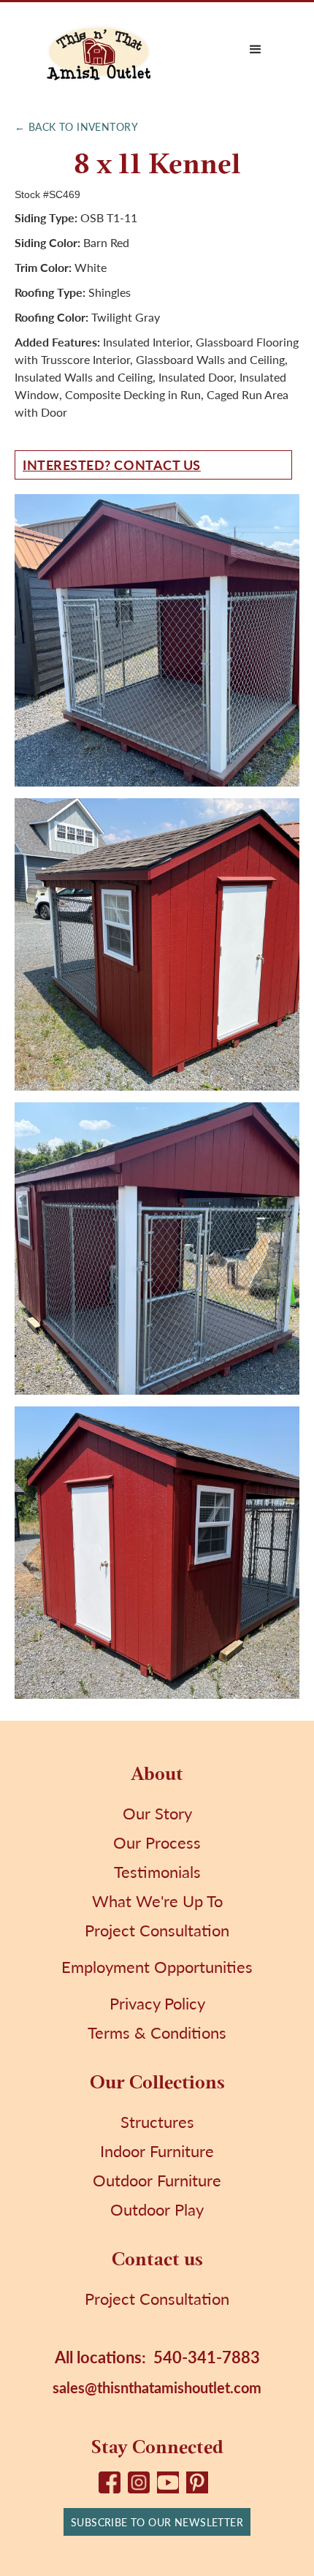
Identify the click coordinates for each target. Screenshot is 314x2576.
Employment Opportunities (157, 1966)
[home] (99, 50)
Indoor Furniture (157, 2151)
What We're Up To (157, 1901)
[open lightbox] (157, 640)
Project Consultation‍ (157, 2298)
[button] (256, 50)
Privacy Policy (157, 2003)
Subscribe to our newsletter (157, 2522)
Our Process (157, 1842)
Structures (157, 2121)
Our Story (157, 1813)
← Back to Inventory (76, 126)
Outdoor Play (157, 2209)
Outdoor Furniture (157, 2180)
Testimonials (157, 1871)
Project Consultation (157, 1930)
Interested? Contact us (112, 465)
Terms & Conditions (157, 2032)
